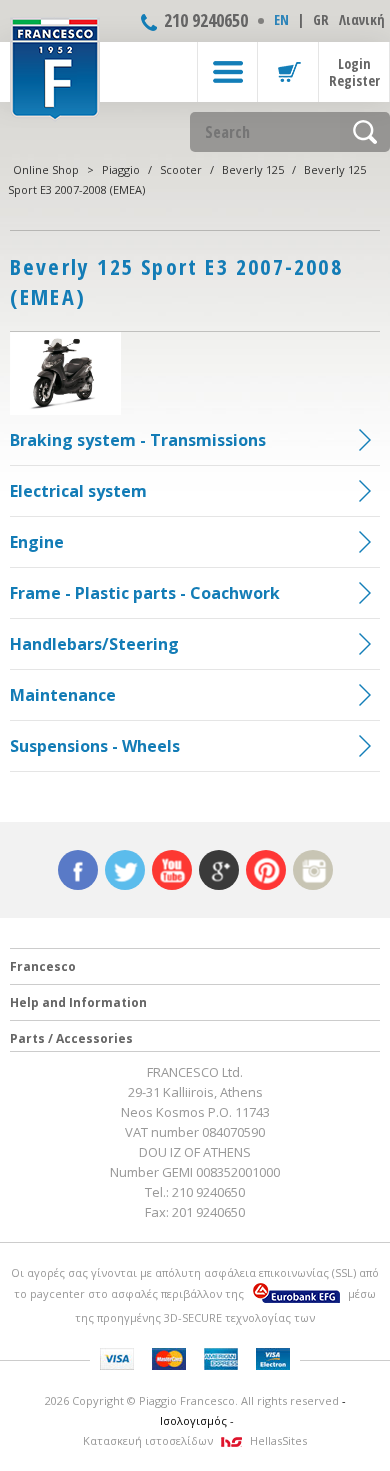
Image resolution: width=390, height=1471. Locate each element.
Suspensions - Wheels (95, 746)
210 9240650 (206, 20)
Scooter (181, 169)
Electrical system (78, 491)
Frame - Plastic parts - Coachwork (145, 593)
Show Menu (227, 72)
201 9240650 (208, 1212)
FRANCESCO (55, 67)
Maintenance (63, 695)
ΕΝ (281, 19)
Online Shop (46, 169)
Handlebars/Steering (94, 644)
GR (321, 19)
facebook (78, 870)
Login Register (354, 72)
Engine (37, 542)
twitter (125, 870)
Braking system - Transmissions (138, 440)
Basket (288, 72)
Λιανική (362, 19)
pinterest (266, 870)
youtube (172, 870)
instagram (313, 870)
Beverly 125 (253, 169)
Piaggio (121, 169)
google (219, 870)
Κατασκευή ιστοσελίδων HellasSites (195, 1440)
